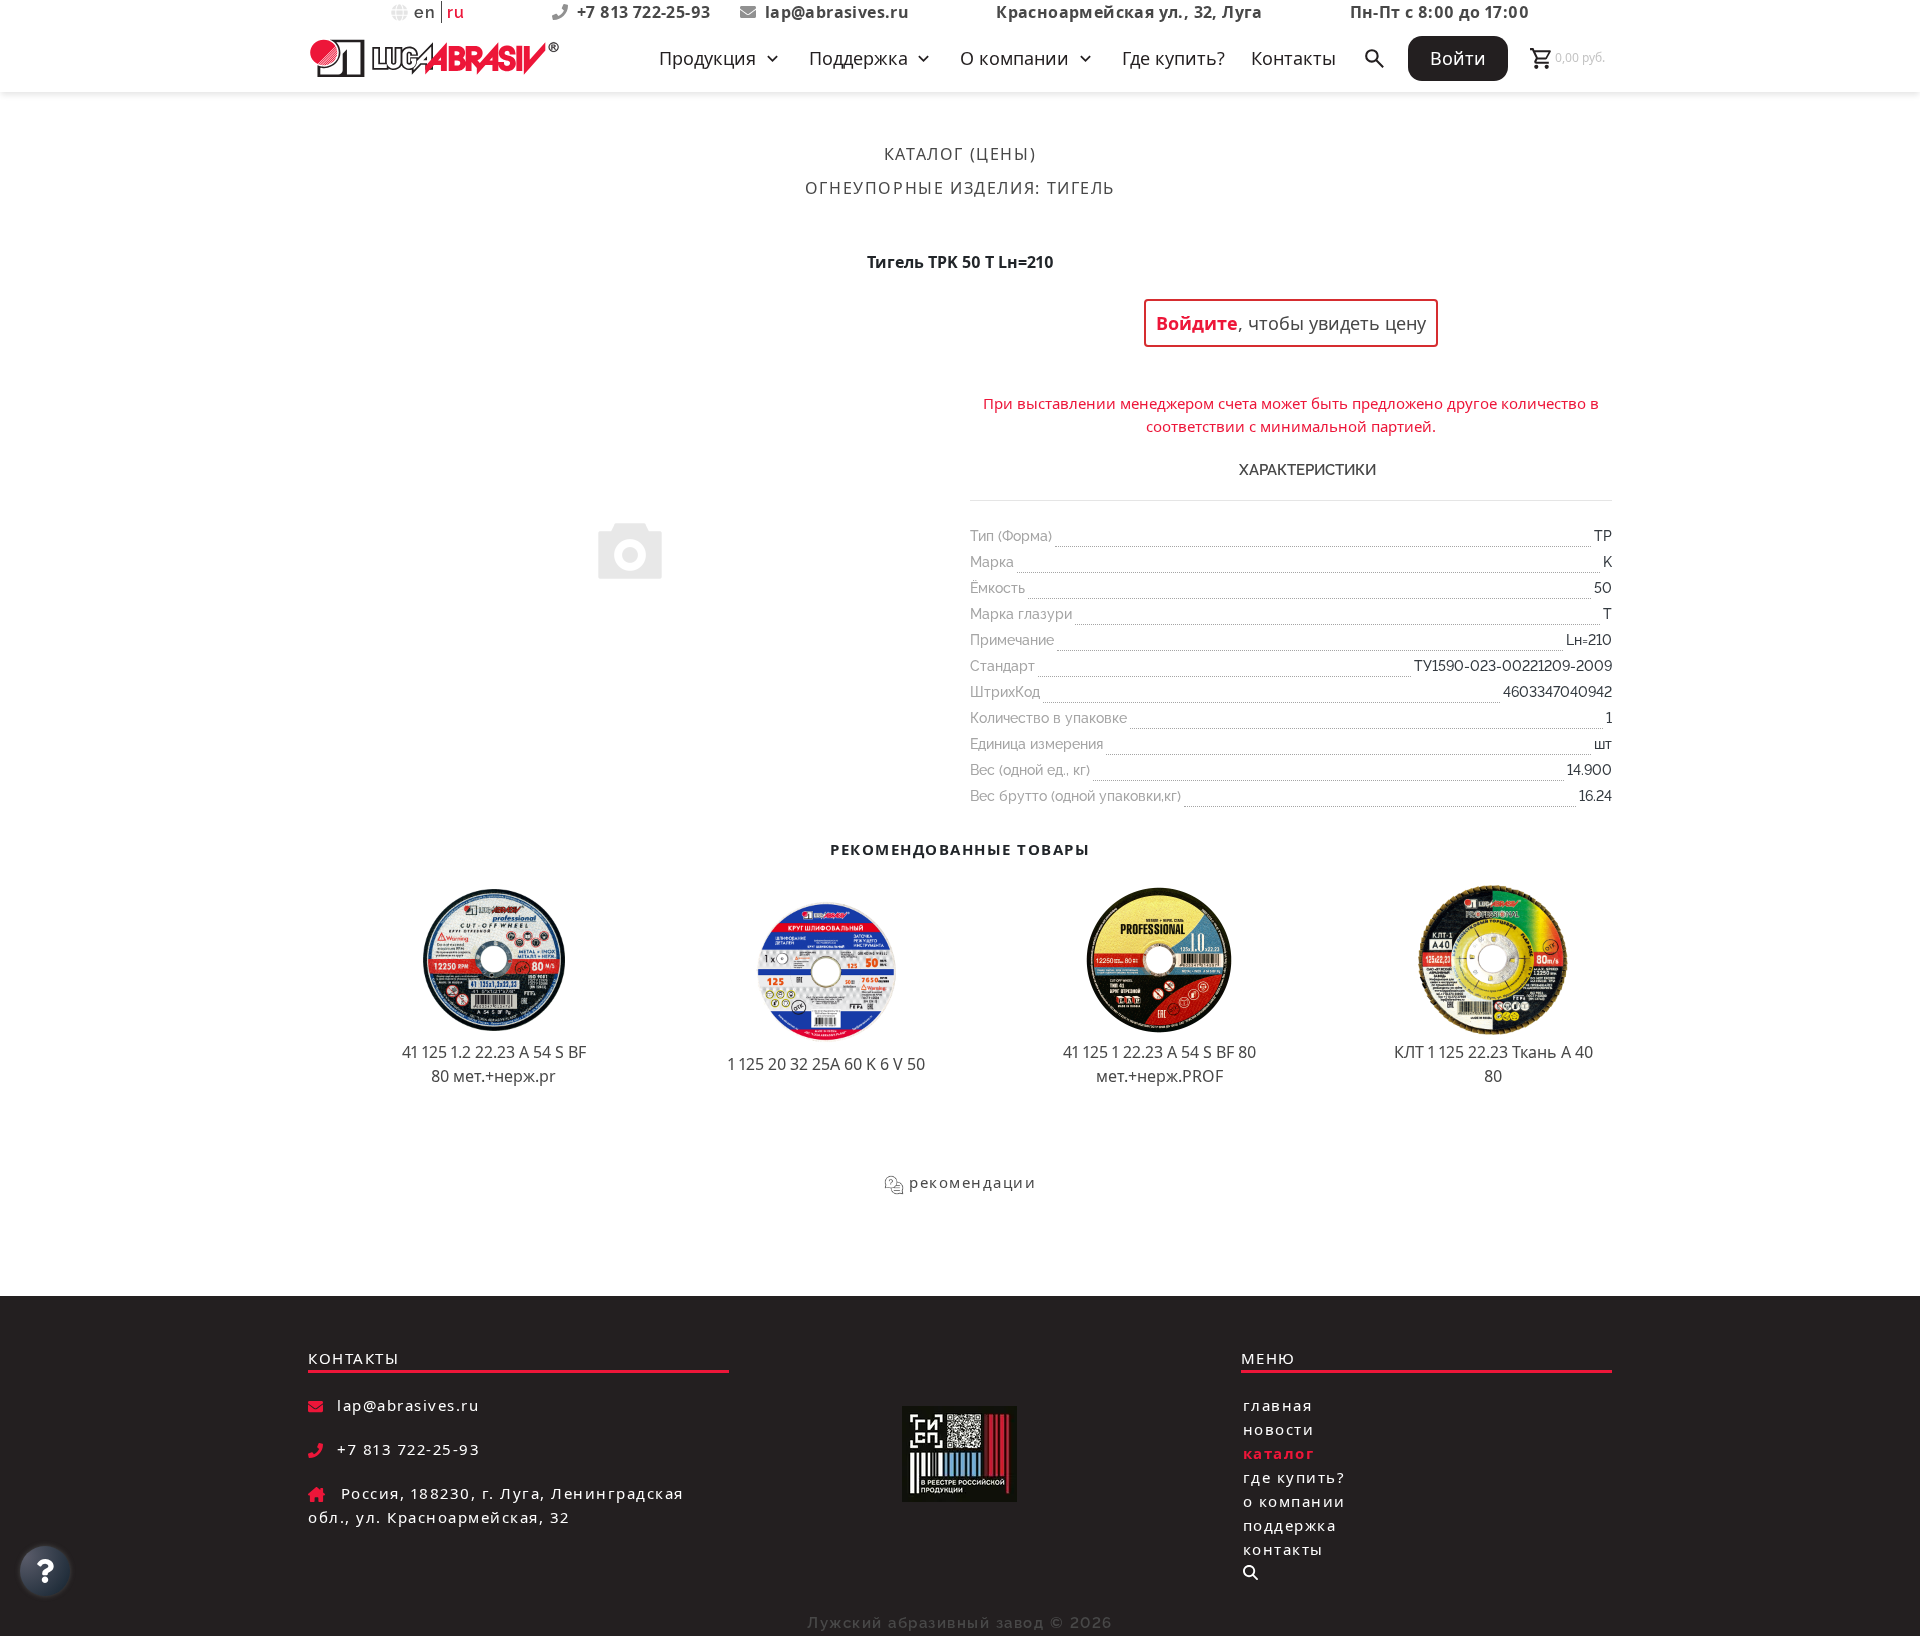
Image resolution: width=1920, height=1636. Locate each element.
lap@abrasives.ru (837, 12)
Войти (1458, 58)
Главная (1278, 1405)
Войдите (1197, 323)
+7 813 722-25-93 (646, 12)
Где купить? (1173, 58)
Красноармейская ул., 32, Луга (1129, 12)
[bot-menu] (1250, 1572)
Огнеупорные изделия (920, 188)
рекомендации (972, 1182)
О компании (1294, 1501)
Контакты (1293, 58)
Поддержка (1290, 1525)
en (425, 12)
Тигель (1081, 188)
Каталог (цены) (960, 154)
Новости (1279, 1429)
